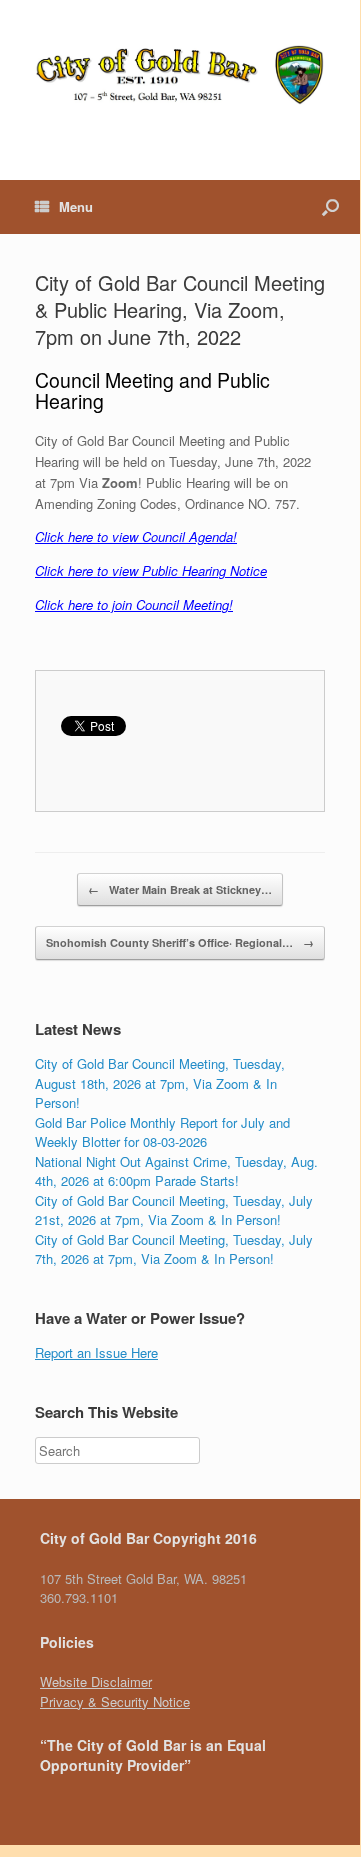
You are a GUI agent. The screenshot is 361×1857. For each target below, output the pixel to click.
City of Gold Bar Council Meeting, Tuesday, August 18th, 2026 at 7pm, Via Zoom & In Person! (160, 1083)
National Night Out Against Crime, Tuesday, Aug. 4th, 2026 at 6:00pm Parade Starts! (176, 1171)
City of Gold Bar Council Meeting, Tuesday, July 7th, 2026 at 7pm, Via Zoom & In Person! (174, 1249)
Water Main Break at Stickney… (180, 889)
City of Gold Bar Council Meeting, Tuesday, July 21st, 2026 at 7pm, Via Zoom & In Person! (174, 1210)
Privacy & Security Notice (115, 1701)
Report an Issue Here (96, 1352)
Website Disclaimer (96, 1681)
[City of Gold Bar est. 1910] (180, 75)
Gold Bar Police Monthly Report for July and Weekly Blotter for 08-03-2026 (162, 1132)
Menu (76, 206)
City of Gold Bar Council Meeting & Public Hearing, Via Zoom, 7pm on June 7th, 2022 (180, 309)
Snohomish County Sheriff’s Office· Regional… (180, 942)
